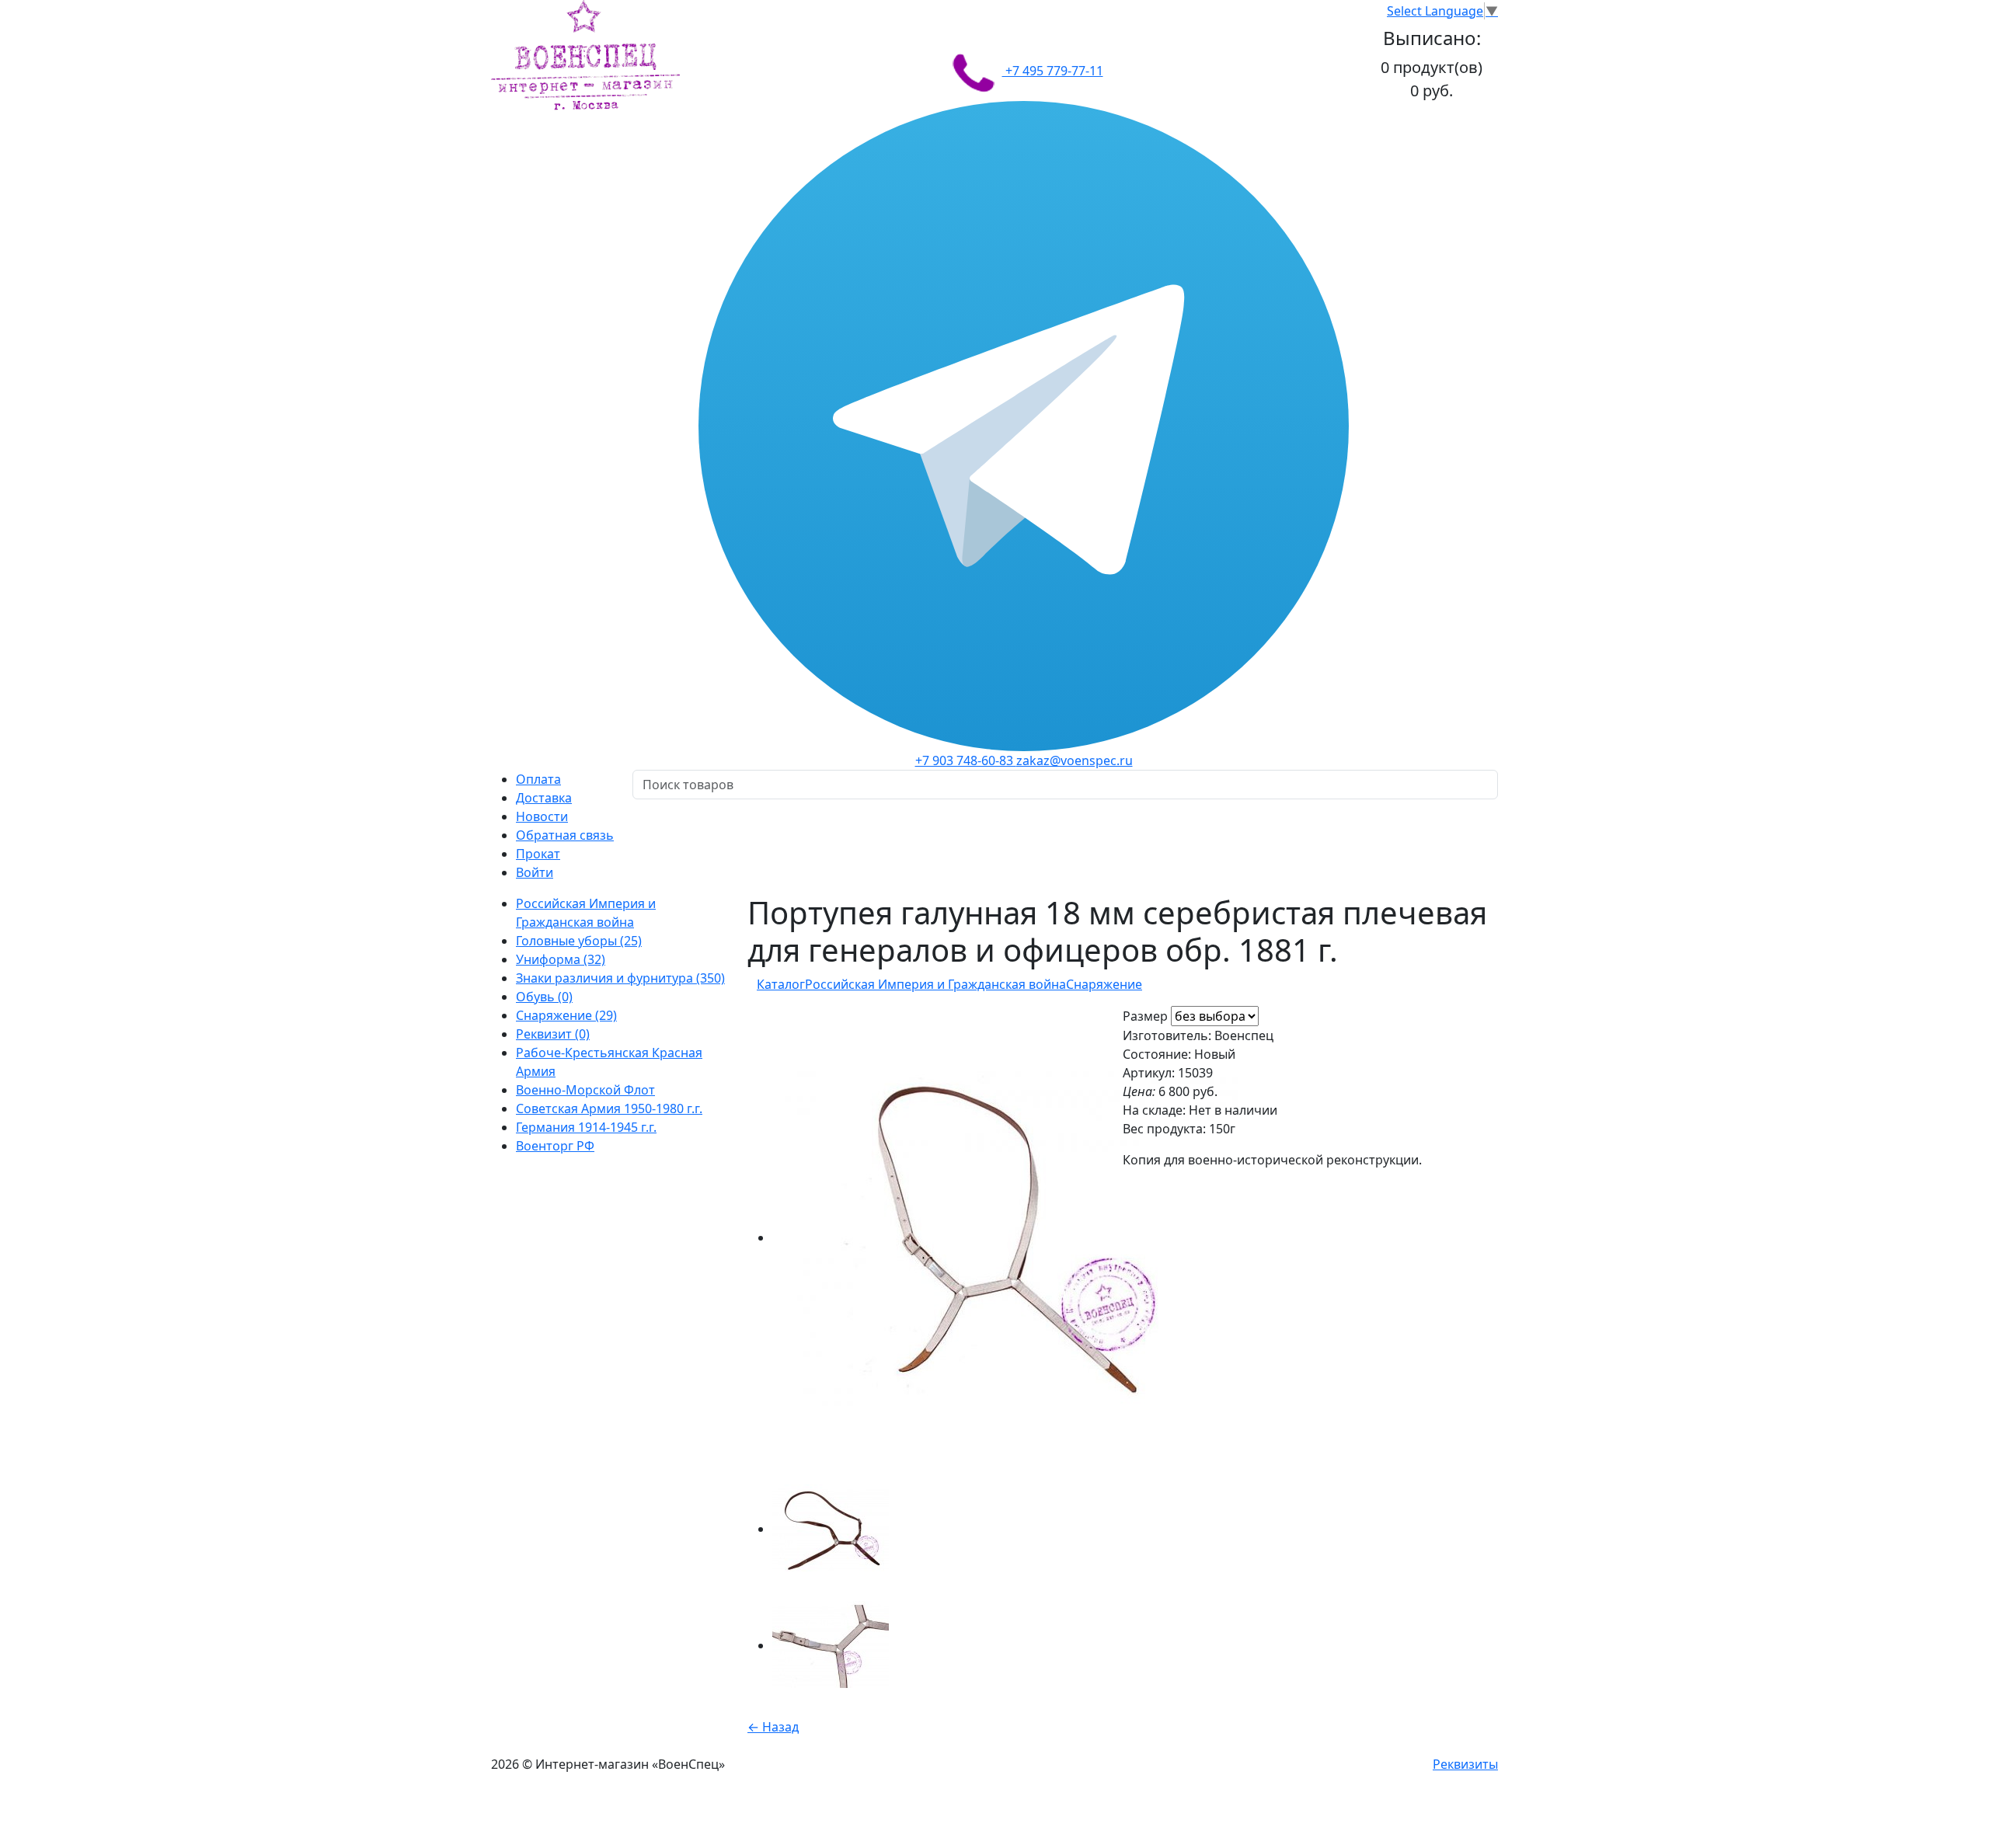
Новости (542, 816)
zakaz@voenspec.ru (1075, 760)
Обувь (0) (544, 997)
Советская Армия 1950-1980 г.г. (609, 1108)
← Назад (773, 1727)
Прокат (538, 854)
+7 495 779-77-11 (1053, 71)
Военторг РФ (555, 1146)
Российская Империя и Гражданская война (935, 984)
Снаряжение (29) (566, 1015)
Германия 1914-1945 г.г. (586, 1127)
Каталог (781, 984)
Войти (535, 872)
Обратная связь (565, 835)
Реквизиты (1465, 1764)
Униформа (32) (561, 959)
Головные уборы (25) (579, 941)
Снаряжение (1104, 984)
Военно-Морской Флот (585, 1090)
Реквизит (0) (553, 1034)
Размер (1145, 1016)
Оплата (538, 779)
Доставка (544, 798)
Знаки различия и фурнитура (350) (620, 978)
